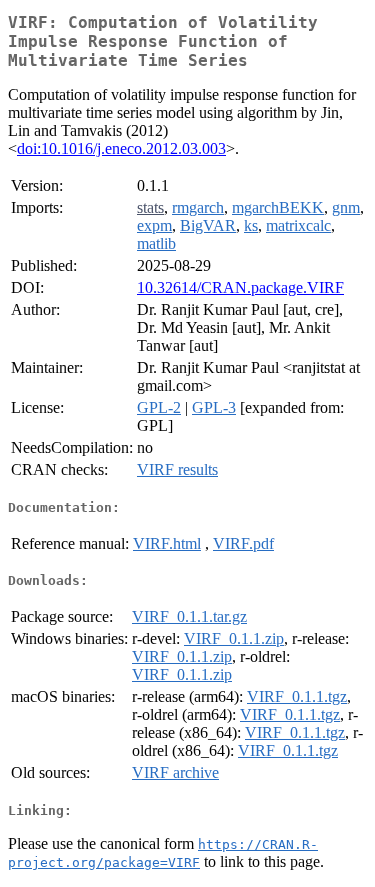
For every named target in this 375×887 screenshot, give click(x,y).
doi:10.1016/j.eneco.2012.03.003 (121, 148)
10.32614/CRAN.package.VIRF (240, 287)
